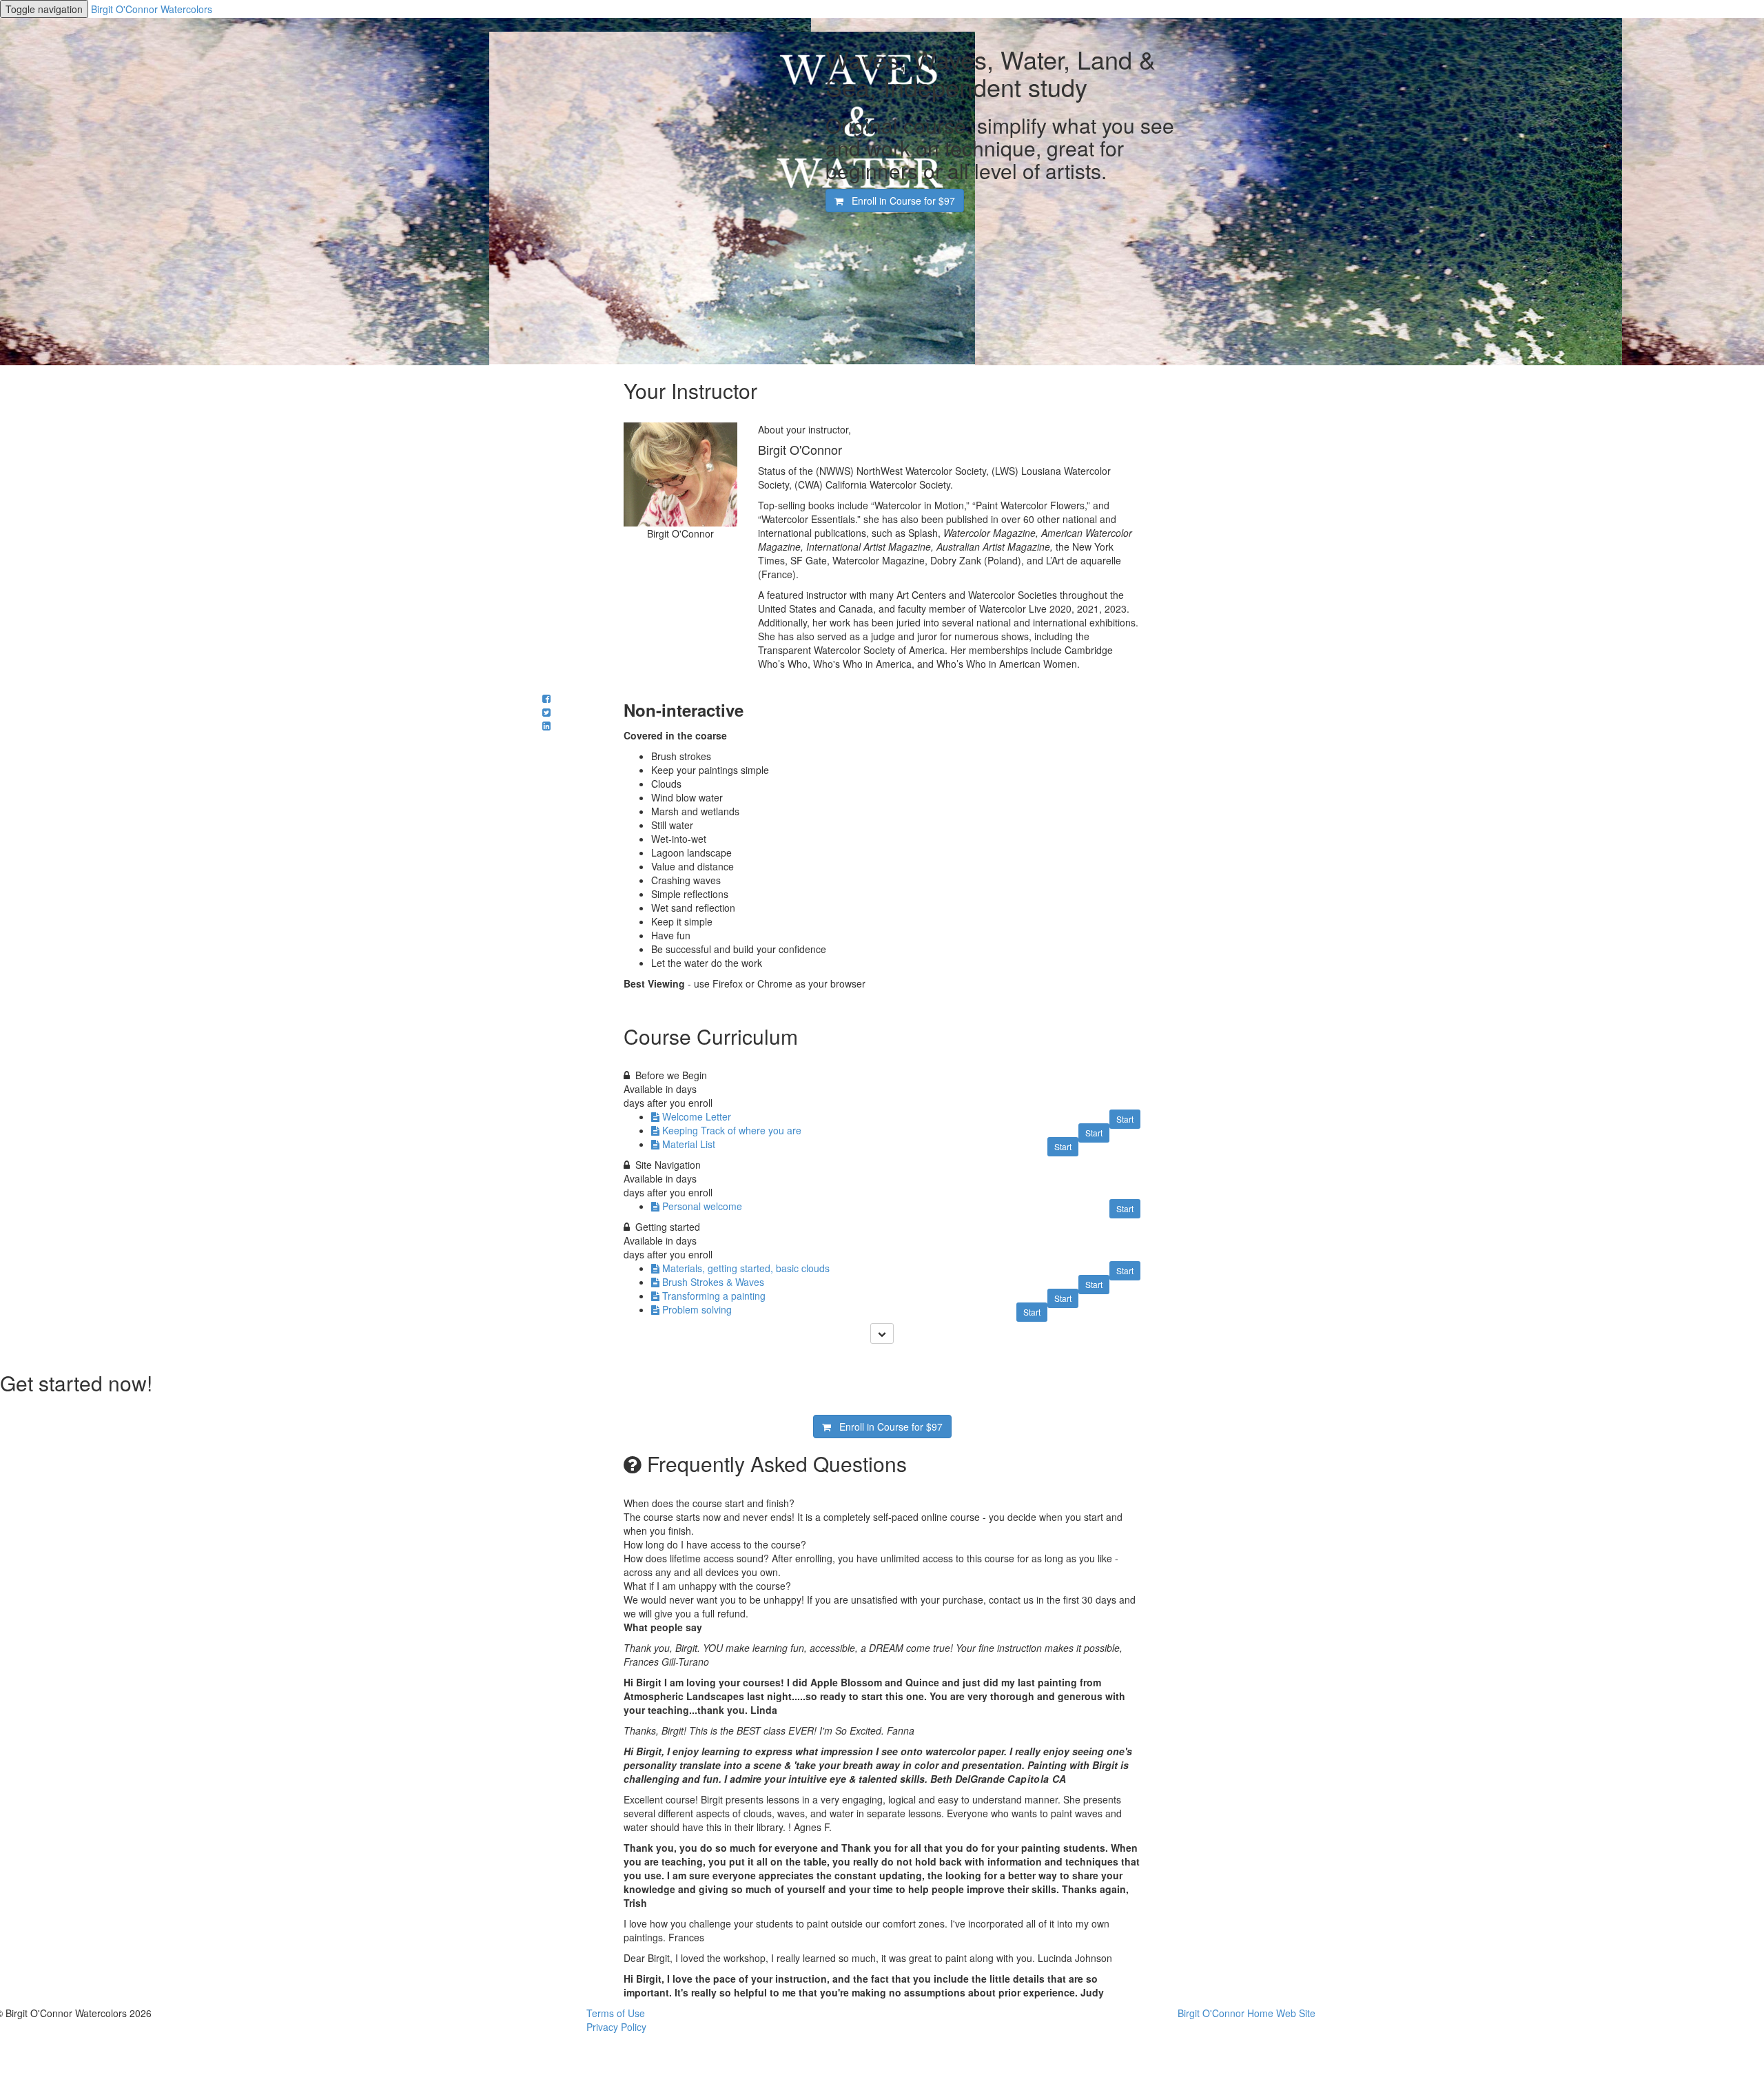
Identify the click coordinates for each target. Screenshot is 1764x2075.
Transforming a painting (714, 1296)
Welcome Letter (697, 1116)
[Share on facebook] (546, 698)
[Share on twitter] (546, 712)
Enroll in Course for (899, 201)
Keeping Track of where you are (732, 1130)
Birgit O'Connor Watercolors (152, 9)
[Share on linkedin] (546, 726)
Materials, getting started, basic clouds (746, 1268)
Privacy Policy (616, 2027)
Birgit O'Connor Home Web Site (1247, 2013)
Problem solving (697, 1309)
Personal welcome (702, 1206)
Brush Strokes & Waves (713, 1282)
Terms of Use (616, 2013)
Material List (689, 1144)
